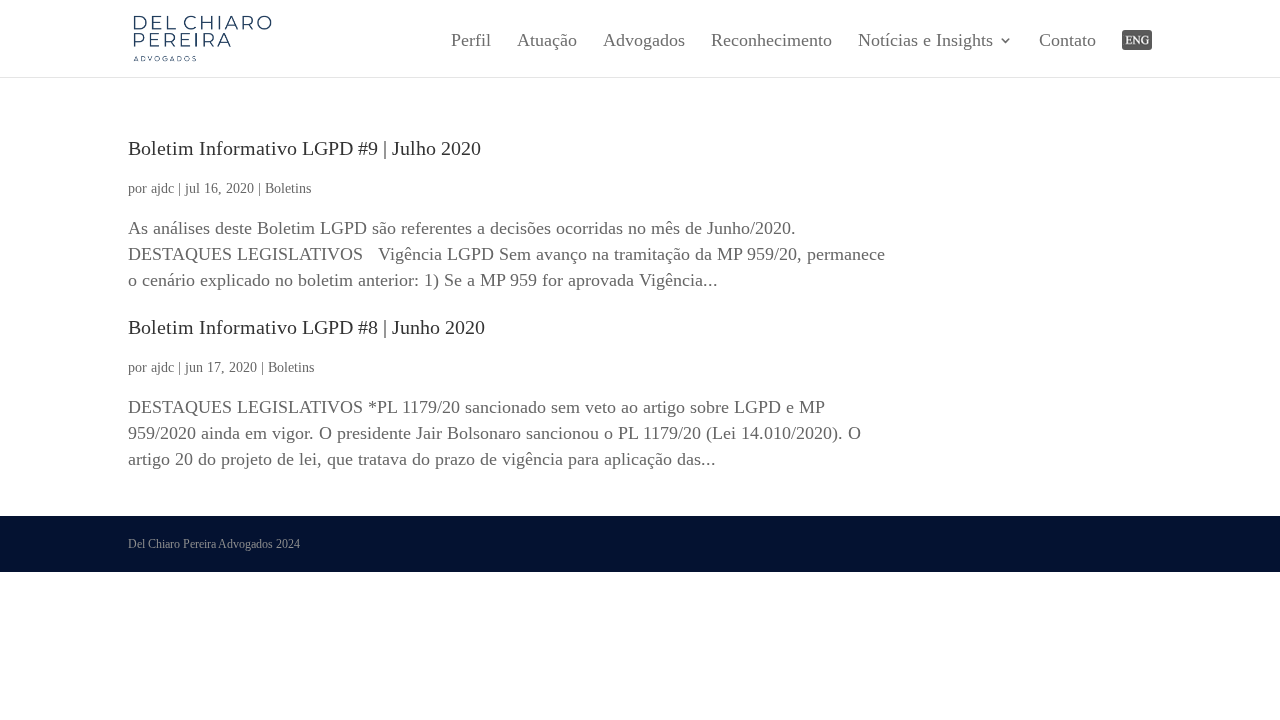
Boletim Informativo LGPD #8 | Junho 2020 (306, 327)
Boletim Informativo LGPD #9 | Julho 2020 (304, 148)
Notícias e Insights (925, 41)
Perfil (471, 41)
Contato (1067, 41)
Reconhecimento (771, 41)
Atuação (547, 41)
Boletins (288, 188)
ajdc (162, 188)
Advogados (644, 41)
